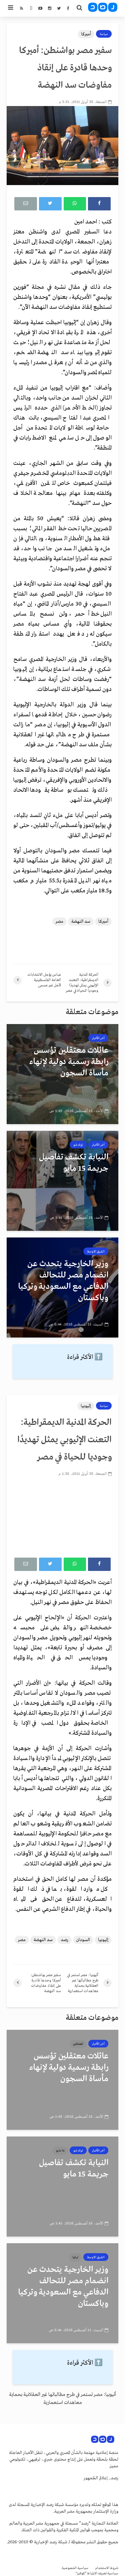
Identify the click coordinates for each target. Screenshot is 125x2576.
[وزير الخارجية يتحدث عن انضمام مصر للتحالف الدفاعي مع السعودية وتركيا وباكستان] (62, 1287)
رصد (64, 1940)
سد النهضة (81, 922)
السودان (83, 1940)
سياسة (104, 34)
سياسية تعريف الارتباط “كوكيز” (97, 2573)
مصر (59, 922)
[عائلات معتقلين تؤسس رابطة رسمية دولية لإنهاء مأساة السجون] (62, 1074)
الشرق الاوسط (96, 1251)
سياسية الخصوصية (75, 2568)
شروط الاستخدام (107, 2568)
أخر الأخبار (98, 1038)
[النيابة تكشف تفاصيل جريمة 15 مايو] (62, 1181)
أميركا (86, 34)
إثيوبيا (86, 1406)
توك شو (78, 1145)
